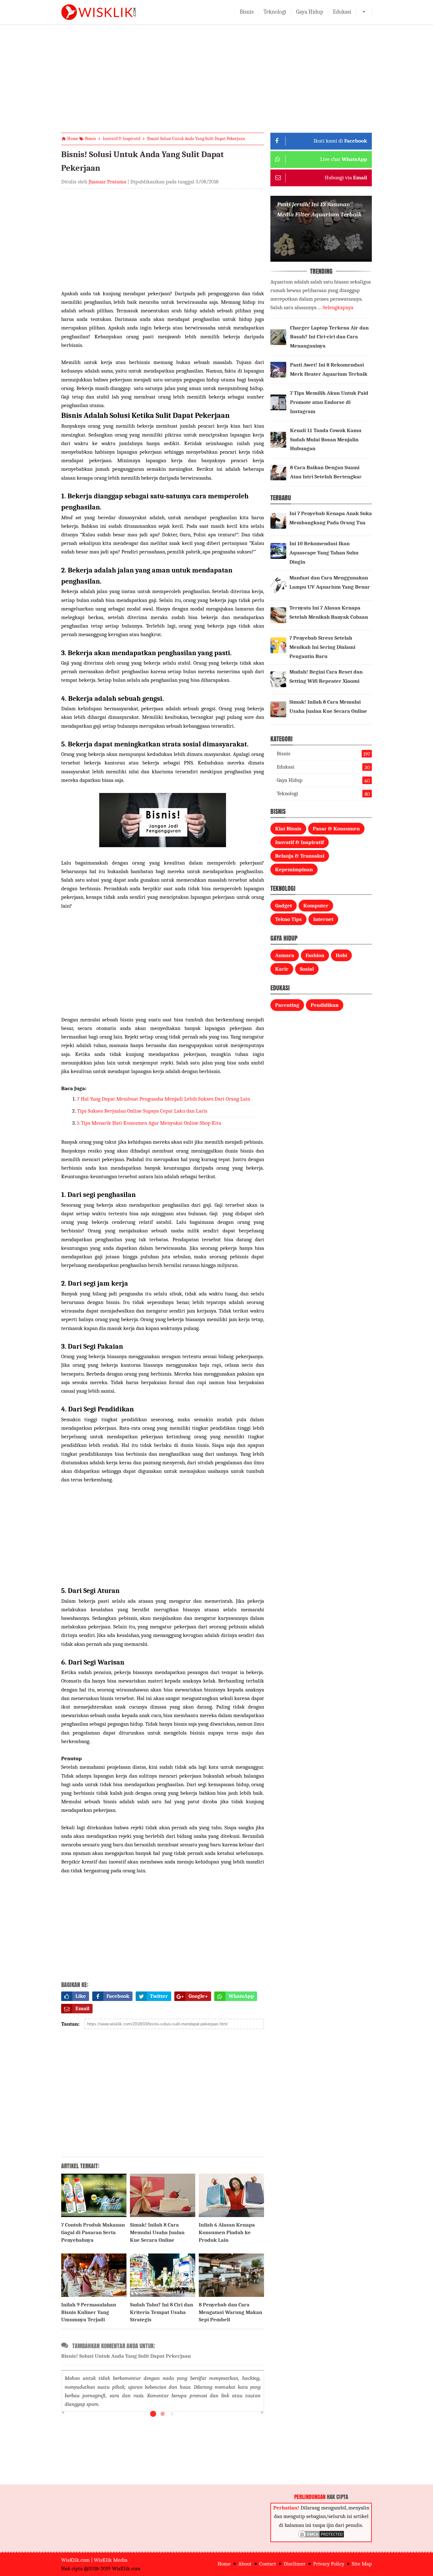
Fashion (315, 955)
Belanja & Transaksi (300, 856)
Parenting (287, 1005)
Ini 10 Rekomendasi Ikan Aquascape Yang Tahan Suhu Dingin (324, 553)
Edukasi (342, 12)
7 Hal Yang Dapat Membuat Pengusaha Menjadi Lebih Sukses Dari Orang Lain (164, 1099)
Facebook (118, 1996)
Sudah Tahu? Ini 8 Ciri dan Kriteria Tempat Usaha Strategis (162, 2312)
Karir (282, 969)
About (245, 2564)
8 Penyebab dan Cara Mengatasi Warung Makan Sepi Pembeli (230, 2312)
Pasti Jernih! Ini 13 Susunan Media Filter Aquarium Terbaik (319, 209)
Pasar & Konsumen (336, 829)
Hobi (341, 955)
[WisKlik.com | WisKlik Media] (99, 12)
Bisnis (247, 12)
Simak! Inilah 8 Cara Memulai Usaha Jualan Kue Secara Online (157, 2232)
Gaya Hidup (310, 12)
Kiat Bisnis (288, 829)
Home (224, 2564)
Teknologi (275, 12)
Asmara (285, 955)
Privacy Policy (329, 2564)
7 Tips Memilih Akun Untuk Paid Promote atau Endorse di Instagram (329, 402)
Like (81, 1996)
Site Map (362, 2564)
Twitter (159, 1996)
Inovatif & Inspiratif (300, 842)
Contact (268, 2564)
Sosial (307, 969)
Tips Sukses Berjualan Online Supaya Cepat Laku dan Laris (142, 1111)
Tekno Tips (288, 919)
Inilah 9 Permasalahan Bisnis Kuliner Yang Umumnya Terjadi (89, 2312)
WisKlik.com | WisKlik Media (94, 2560)
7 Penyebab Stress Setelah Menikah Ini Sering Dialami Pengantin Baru (322, 647)
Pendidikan (325, 1005)
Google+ (198, 1996)
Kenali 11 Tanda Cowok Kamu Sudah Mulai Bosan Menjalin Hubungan (326, 440)
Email (82, 2008)
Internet (323, 919)
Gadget (284, 906)
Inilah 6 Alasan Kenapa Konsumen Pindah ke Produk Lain (227, 2232)
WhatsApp (241, 1996)
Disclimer (295, 2564)
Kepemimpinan (294, 869)
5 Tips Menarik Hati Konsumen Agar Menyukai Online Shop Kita (149, 1123)
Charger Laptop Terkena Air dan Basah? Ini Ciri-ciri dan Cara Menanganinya (329, 337)
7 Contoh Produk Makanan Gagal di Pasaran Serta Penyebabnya (93, 2232)
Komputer (316, 906)
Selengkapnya (338, 307)
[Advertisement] (217, 84)
